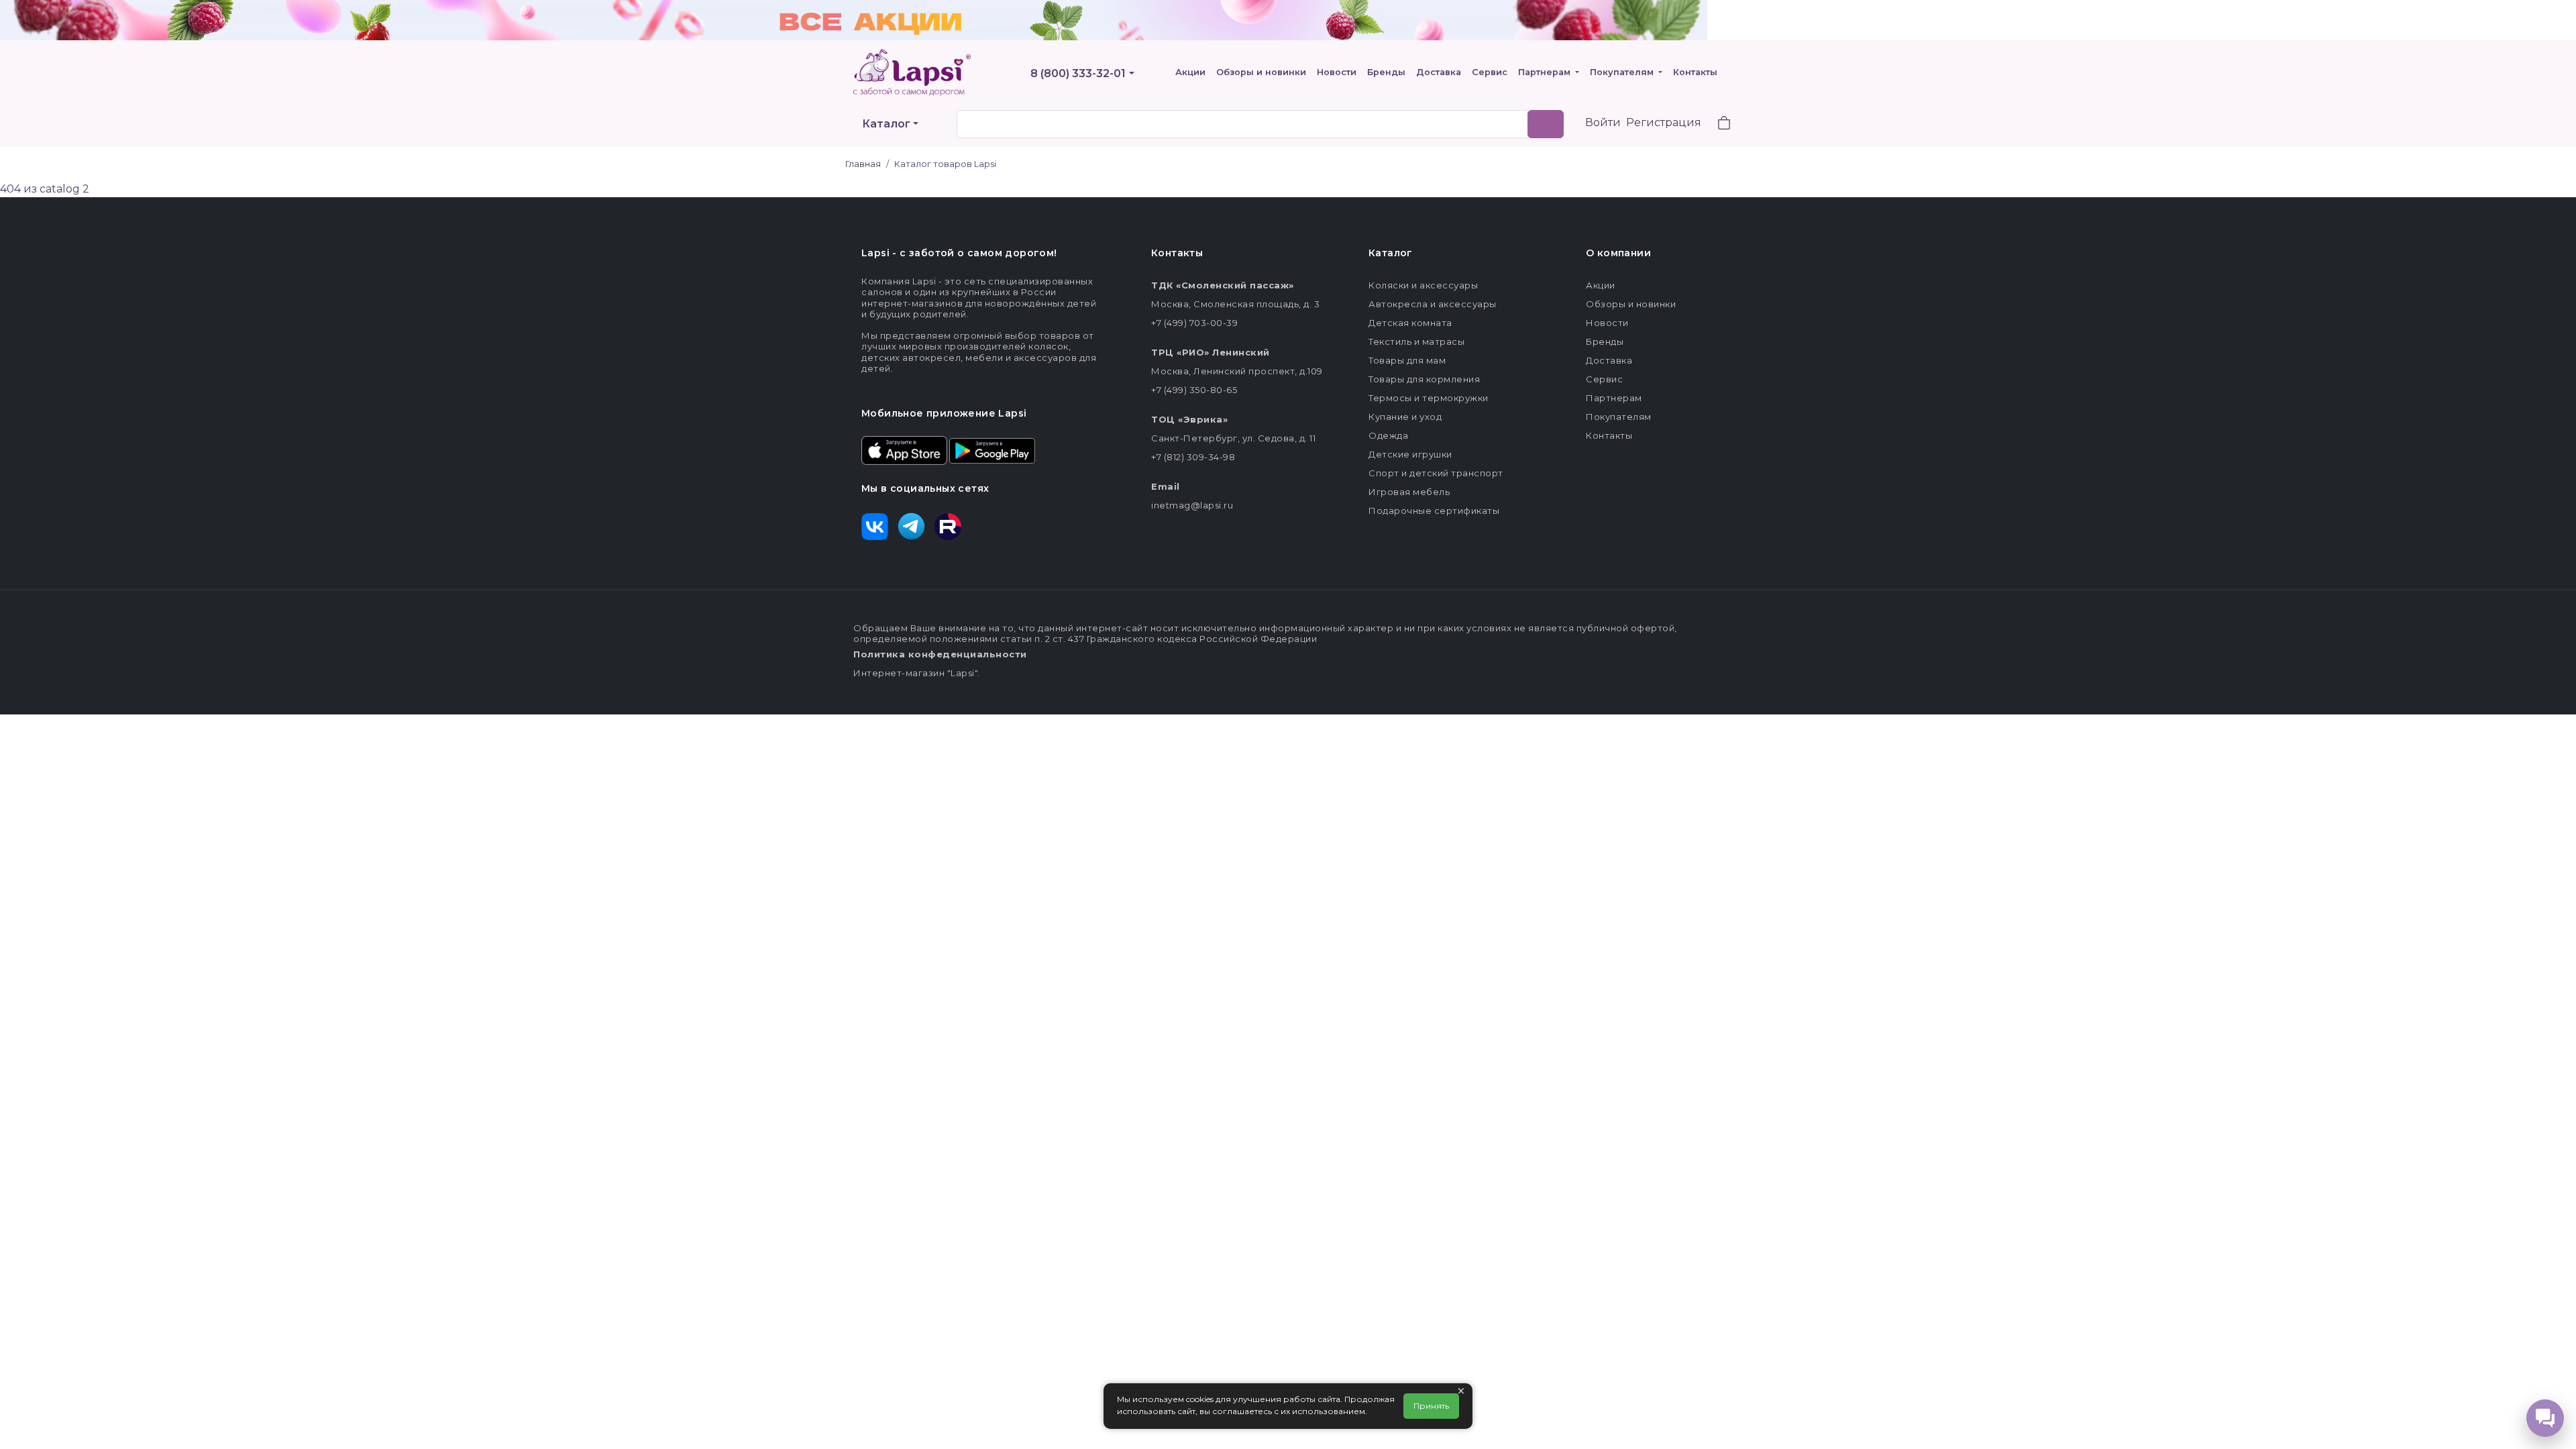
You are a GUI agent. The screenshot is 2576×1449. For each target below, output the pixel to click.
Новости (1337, 72)
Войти (1603, 122)
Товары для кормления (1424, 379)
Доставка (1439, 72)
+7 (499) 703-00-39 (1194, 323)
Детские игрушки (1410, 454)
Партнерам (1546, 72)
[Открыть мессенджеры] (2545, 1418)
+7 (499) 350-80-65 (1194, 390)
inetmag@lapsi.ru (1192, 505)
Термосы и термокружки (1429, 398)
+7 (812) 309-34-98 (1193, 457)
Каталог (886, 124)
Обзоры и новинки (1261, 72)
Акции (1190, 72)
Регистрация (1664, 122)
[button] (1716, 124)
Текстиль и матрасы (1416, 341)
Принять (1431, 1406)
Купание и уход (1405, 417)
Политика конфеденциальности (940, 654)
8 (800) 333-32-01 (1078, 73)
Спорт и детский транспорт (1436, 473)
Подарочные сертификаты (1434, 511)
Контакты (1695, 72)
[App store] (904, 449)
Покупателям (1623, 72)
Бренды (1386, 72)
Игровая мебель (1409, 492)
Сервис (1490, 72)
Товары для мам (1407, 360)
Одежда (1388, 435)
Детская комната (1410, 323)
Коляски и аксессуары (1423, 285)
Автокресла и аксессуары (1433, 304)
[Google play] (992, 449)
